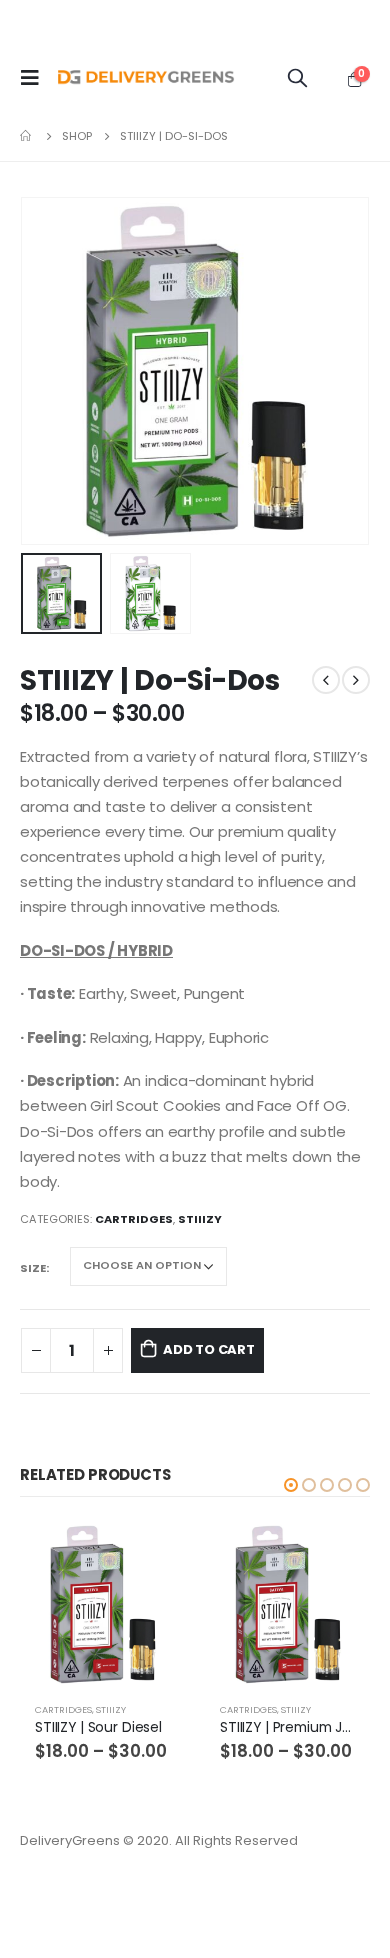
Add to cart (209, 1349)
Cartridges (134, 1219)
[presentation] (45, 371)
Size (33, 1268)
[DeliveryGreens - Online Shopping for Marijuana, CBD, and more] (146, 78)
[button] (291, 1485)
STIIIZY (200, 1219)
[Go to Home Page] (27, 136)
